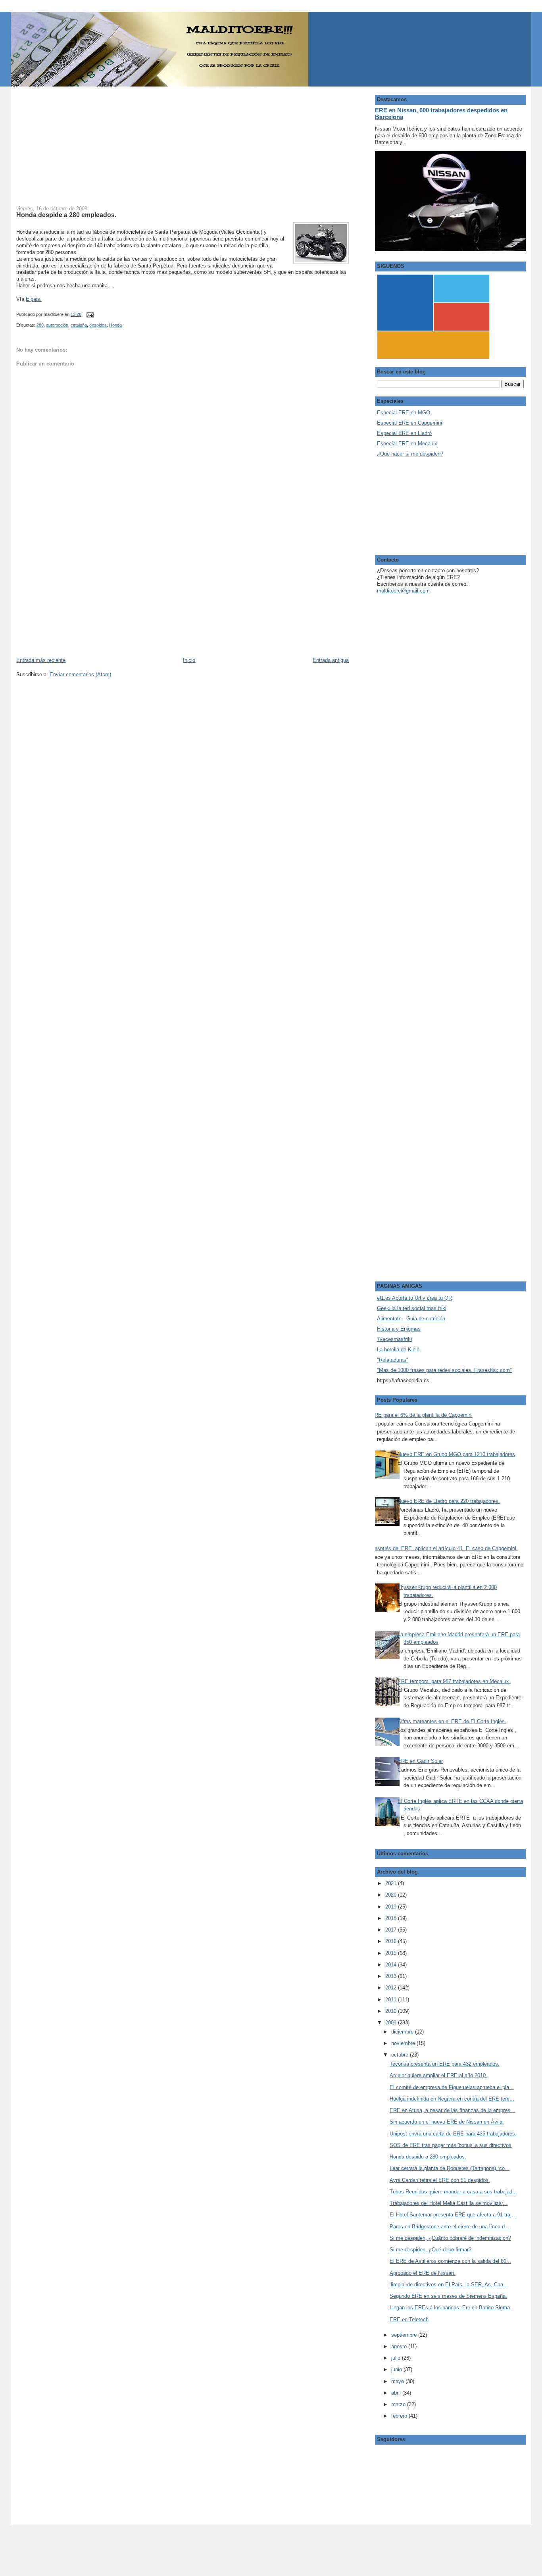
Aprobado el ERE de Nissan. (423, 2273)
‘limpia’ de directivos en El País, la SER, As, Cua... (449, 2285)
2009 (392, 2023)
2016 (392, 1941)
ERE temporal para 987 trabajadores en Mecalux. (454, 1681)
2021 (392, 1883)
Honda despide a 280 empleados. (66, 215)
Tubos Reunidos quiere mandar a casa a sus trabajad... (453, 2192)
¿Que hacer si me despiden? (410, 454)
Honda (115, 325)
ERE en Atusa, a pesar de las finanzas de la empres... (452, 2110)
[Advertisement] (183, 142)
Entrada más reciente (41, 660)
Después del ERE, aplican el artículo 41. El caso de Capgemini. (444, 1548)
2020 (392, 1895)
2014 (392, 1965)
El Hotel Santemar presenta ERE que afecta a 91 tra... (452, 2215)
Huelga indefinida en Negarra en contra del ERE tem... (452, 2099)
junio (397, 2369)
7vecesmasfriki (394, 1339)
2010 (392, 2011)
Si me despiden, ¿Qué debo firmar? (431, 2250)
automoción (57, 325)
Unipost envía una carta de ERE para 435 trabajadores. (453, 2134)
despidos (98, 325)
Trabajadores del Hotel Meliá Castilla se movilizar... (449, 2203)
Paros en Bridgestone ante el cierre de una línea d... (450, 2227)
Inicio (189, 660)
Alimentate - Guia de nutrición (411, 1319)
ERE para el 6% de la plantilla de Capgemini (422, 1415)
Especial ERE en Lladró (404, 433)
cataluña (79, 325)
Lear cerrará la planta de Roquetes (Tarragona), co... (450, 2168)
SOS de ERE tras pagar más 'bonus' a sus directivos (451, 2145)
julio (397, 2358)
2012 (392, 1988)
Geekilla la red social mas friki (412, 1308)
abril (397, 2393)
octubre (401, 2055)
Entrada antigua (331, 660)
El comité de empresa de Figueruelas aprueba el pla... (452, 2087)
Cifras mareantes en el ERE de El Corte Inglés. (452, 1721)
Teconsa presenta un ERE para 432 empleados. (445, 2064)
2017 (392, 1930)
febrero (400, 2416)
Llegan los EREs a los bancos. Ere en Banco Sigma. (451, 2308)
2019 (392, 1907)
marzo (399, 2404)
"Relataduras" (393, 1360)
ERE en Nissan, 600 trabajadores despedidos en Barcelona (441, 114)
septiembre (405, 2335)
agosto (400, 2346)
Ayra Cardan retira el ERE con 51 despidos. (440, 2180)
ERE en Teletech (409, 2319)
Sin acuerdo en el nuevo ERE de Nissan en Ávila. (447, 2122)
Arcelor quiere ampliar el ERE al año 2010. (438, 2075)
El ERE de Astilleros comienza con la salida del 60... (450, 2261)
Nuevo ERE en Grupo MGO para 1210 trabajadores (456, 1454)
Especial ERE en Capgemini (409, 423)
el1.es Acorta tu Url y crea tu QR (414, 1298)
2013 (392, 1976)
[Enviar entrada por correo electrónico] (89, 314)
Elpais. (34, 299)
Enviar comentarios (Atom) (80, 674)
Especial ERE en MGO (404, 413)
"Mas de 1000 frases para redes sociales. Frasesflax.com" (444, 1370)
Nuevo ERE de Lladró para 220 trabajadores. (449, 1501)
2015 (392, 1953)
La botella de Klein (398, 1350)
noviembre (404, 2043)
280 (40, 325)
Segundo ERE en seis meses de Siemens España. (448, 2296)
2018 (392, 1918)
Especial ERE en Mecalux (407, 443)
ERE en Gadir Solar (420, 1761)
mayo (398, 2381)
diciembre (403, 2032)
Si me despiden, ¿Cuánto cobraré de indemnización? (450, 2238)
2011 (392, 2000)
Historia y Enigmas (399, 1329)
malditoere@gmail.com (403, 591)
